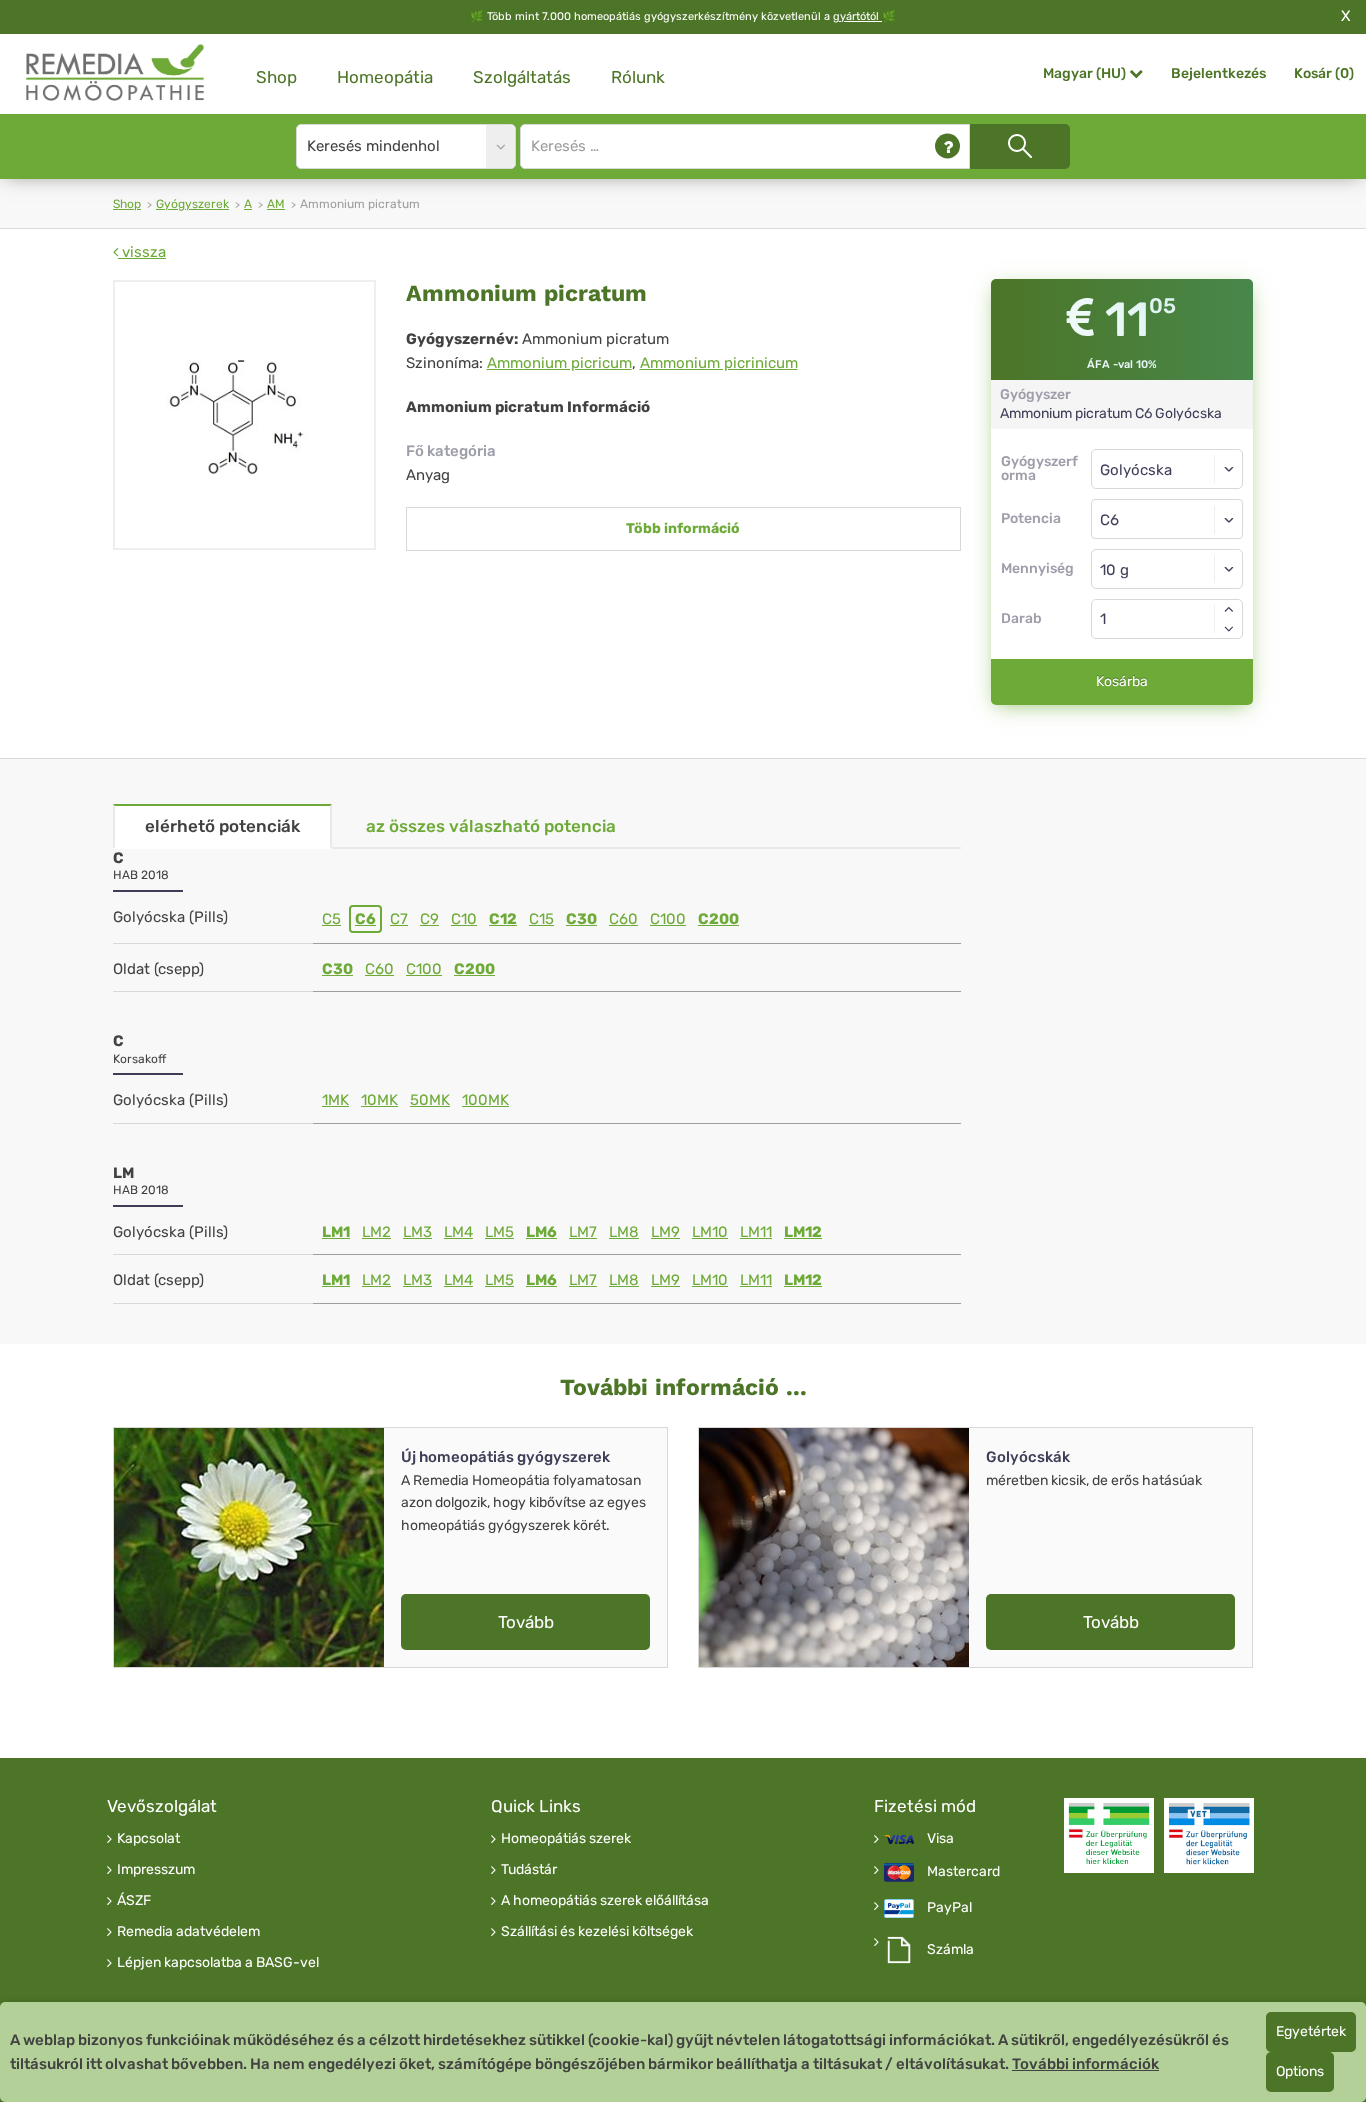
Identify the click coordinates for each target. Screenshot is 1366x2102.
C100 (668, 919)
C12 (503, 919)
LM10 (710, 1232)
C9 (429, 919)
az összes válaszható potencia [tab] (491, 826)
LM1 (336, 1232)
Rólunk (638, 77)
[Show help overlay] (947, 146)
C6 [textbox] (1109, 520)
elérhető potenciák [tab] (222, 826)
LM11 (756, 1232)
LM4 (458, 1232)
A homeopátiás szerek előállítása (605, 1901)
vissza (142, 252)
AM (276, 204)
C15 (541, 919)
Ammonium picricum (559, 363)
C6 (365, 919)
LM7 (583, 1232)
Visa (940, 1839)
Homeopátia (385, 77)
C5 (331, 919)
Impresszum (156, 1870)
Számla (950, 1950)
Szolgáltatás (522, 77)
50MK (430, 1100)
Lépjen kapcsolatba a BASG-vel (218, 1963)
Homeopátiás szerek (566, 1839)
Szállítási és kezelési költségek (597, 1932)
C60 (623, 919)
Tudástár (529, 1870)
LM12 (803, 1232)
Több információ (683, 528)
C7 (399, 919)
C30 (581, 919)
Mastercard (963, 1872)
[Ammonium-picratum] (244, 415)
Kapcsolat (148, 1839)
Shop (276, 77)
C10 (464, 919)
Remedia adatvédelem (188, 1932)
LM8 (624, 1232)
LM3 (417, 1232)
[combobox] (1167, 519)
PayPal (949, 1908)
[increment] (1229, 609)
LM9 (665, 1232)
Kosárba (1122, 681)
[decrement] (1229, 629)
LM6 (541, 1232)
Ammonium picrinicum (719, 363)
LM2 (376, 1232)
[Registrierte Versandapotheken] (1109, 1835)
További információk (1085, 2064)
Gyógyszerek (192, 204)
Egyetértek (1311, 2031)
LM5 (499, 1232)
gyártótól (857, 16)
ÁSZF (134, 1901)
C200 (718, 919)
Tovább (526, 1622)
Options (1300, 2071)
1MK (335, 1100)
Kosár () (1324, 73)
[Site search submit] (1020, 146)
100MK (485, 1100)
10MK (379, 1100)
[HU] (116, 73)
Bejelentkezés (1218, 73)
